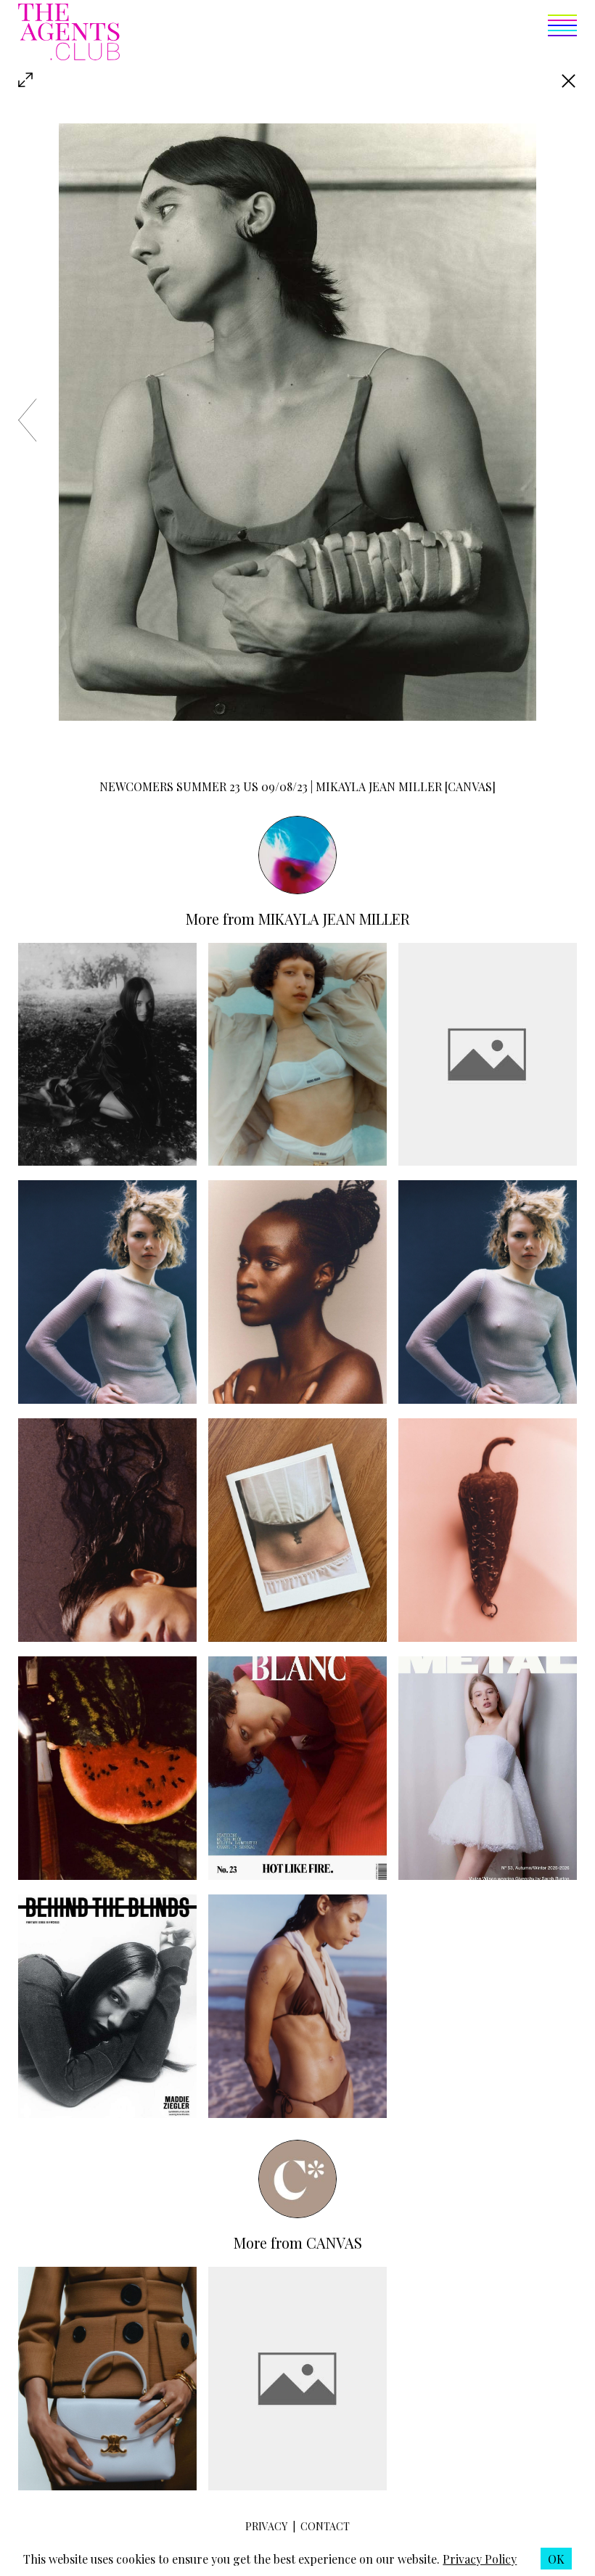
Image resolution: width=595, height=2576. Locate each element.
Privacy (266, 2526)
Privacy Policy (480, 2559)
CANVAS (334, 2242)
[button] (348, 33)
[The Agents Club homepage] (69, 33)
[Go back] (569, 81)
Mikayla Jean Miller (334, 919)
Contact (325, 2526)
